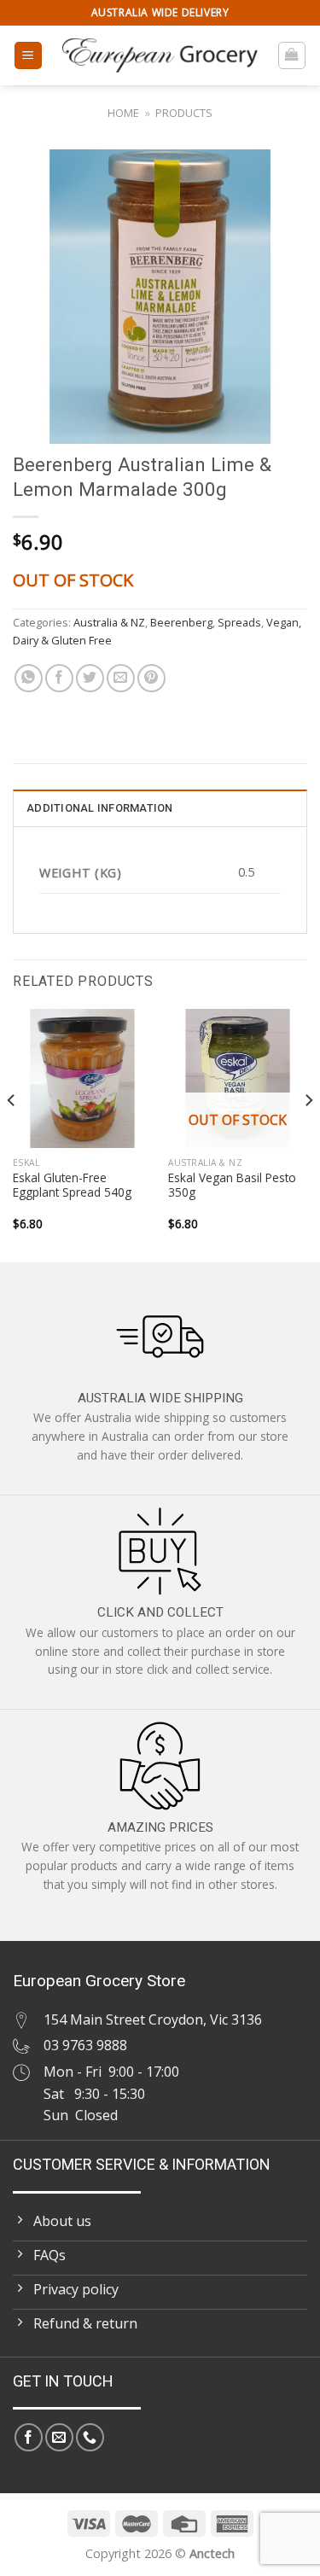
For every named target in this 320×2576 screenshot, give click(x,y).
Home (123, 113)
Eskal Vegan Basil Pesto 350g (232, 1185)
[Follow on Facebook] (29, 2437)
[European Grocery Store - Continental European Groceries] (160, 55)
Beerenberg (181, 622)
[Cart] (292, 55)
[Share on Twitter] (90, 678)
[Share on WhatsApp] (29, 678)
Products (184, 113)
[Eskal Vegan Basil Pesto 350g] (238, 1078)
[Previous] (12, 1134)
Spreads (239, 622)
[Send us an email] (59, 2437)
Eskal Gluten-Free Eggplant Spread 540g (72, 1185)
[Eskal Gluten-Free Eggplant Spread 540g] (82, 1078)
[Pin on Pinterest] (151, 678)
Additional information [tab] (100, 808)
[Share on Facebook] (59, 678)
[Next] (308, 1134)
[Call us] (90, 2437)
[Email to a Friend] (121, 678)
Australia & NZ (109, 622)
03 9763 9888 (85, 2045)
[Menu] (29, 56)
